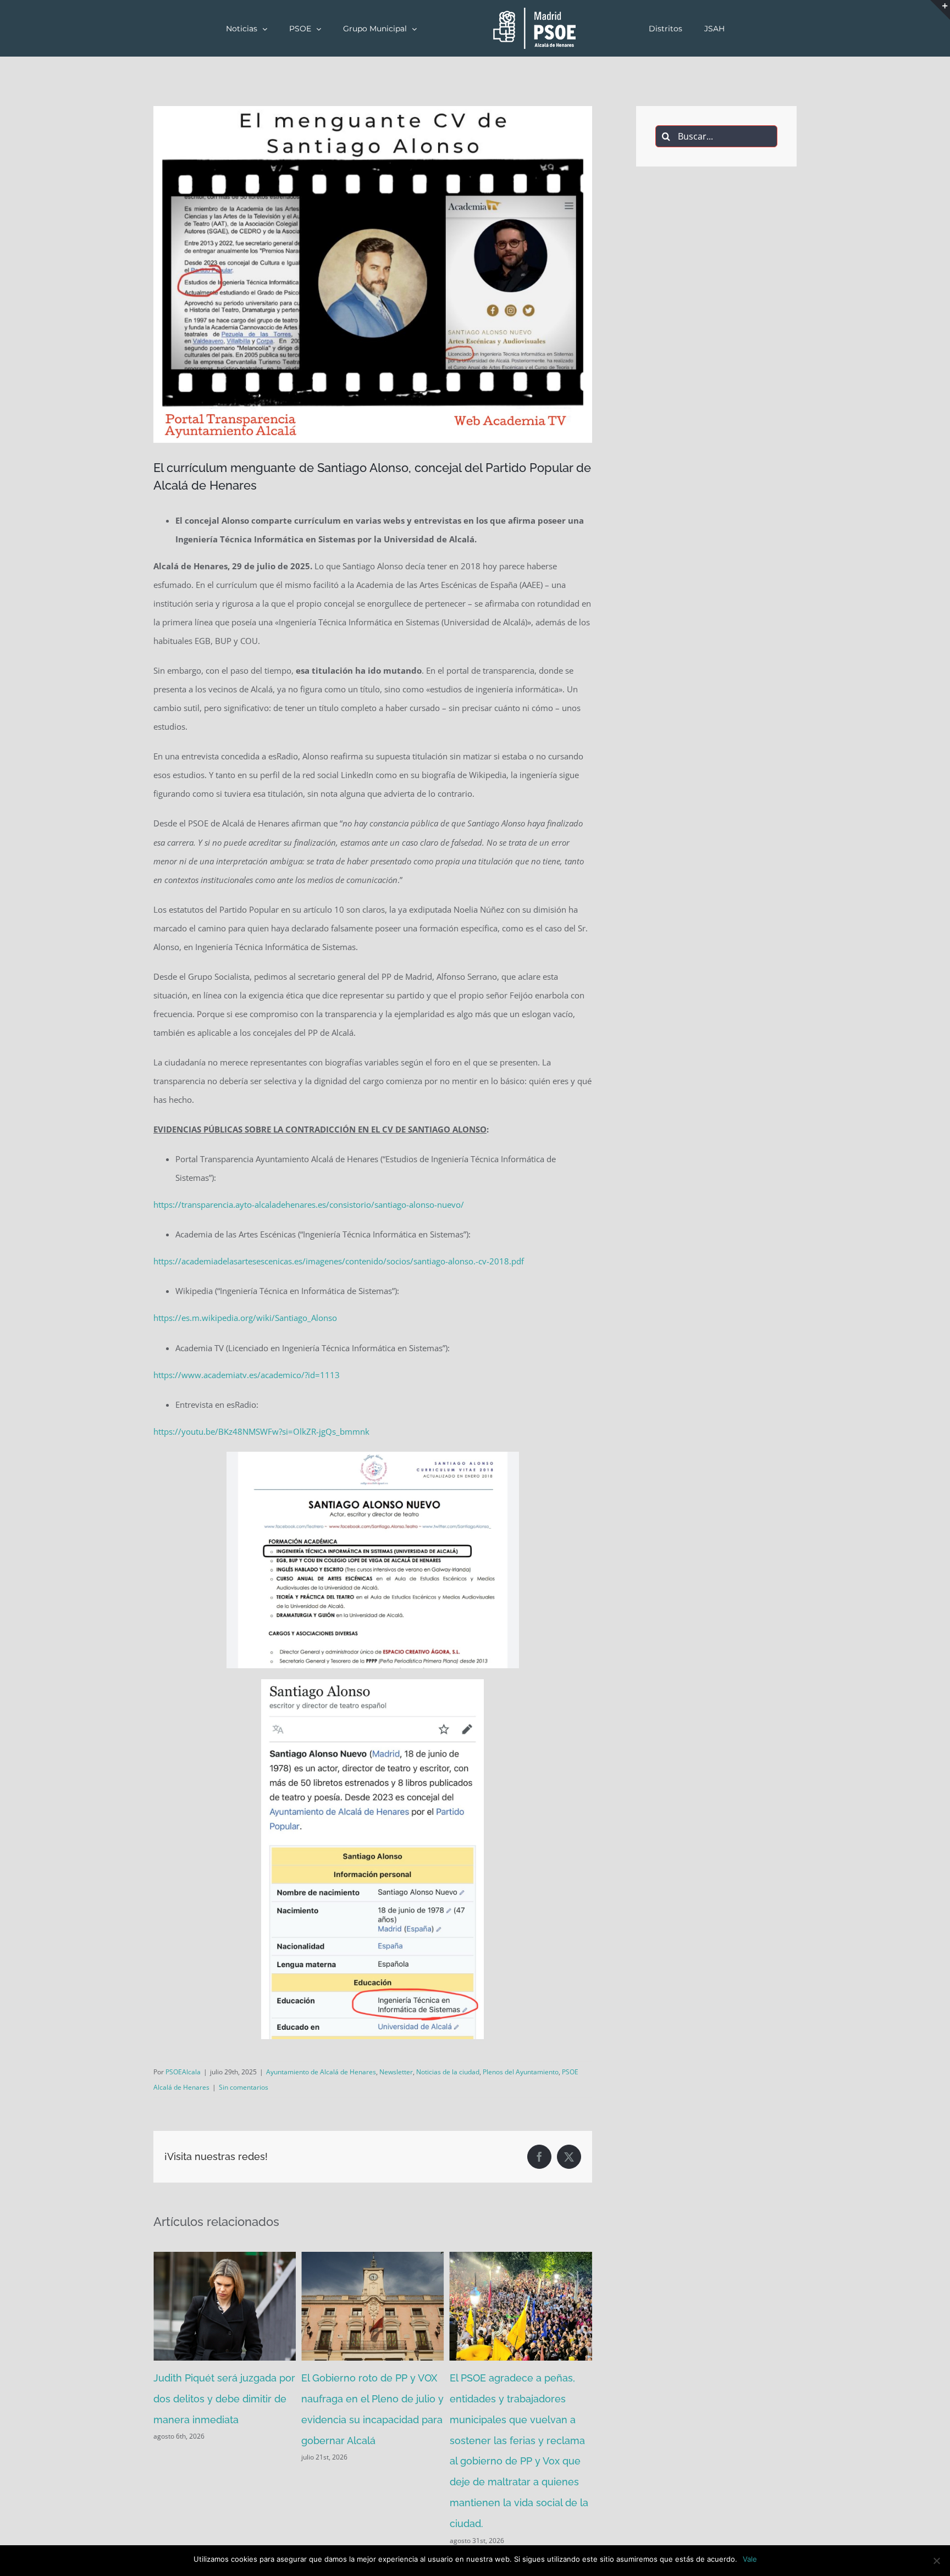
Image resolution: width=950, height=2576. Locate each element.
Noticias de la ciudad (448, 2072)
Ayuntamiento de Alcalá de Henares (321, 2072)
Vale (750, 2559)
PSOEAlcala (183, 2072)
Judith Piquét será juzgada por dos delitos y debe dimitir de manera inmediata (224, 2399)
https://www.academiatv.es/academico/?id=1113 (247, 1375)
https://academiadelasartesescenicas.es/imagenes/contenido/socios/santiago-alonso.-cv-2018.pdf (339, 1261)
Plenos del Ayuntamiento (521, 2072)
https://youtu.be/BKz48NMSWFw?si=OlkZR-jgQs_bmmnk (261, 1431)
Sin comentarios (244, 2087)
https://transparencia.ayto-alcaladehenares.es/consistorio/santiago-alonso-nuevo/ (309, 1204)
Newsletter (396, 2072)
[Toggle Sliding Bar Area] (940, 10)
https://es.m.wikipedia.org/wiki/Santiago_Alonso (245, 1318)
